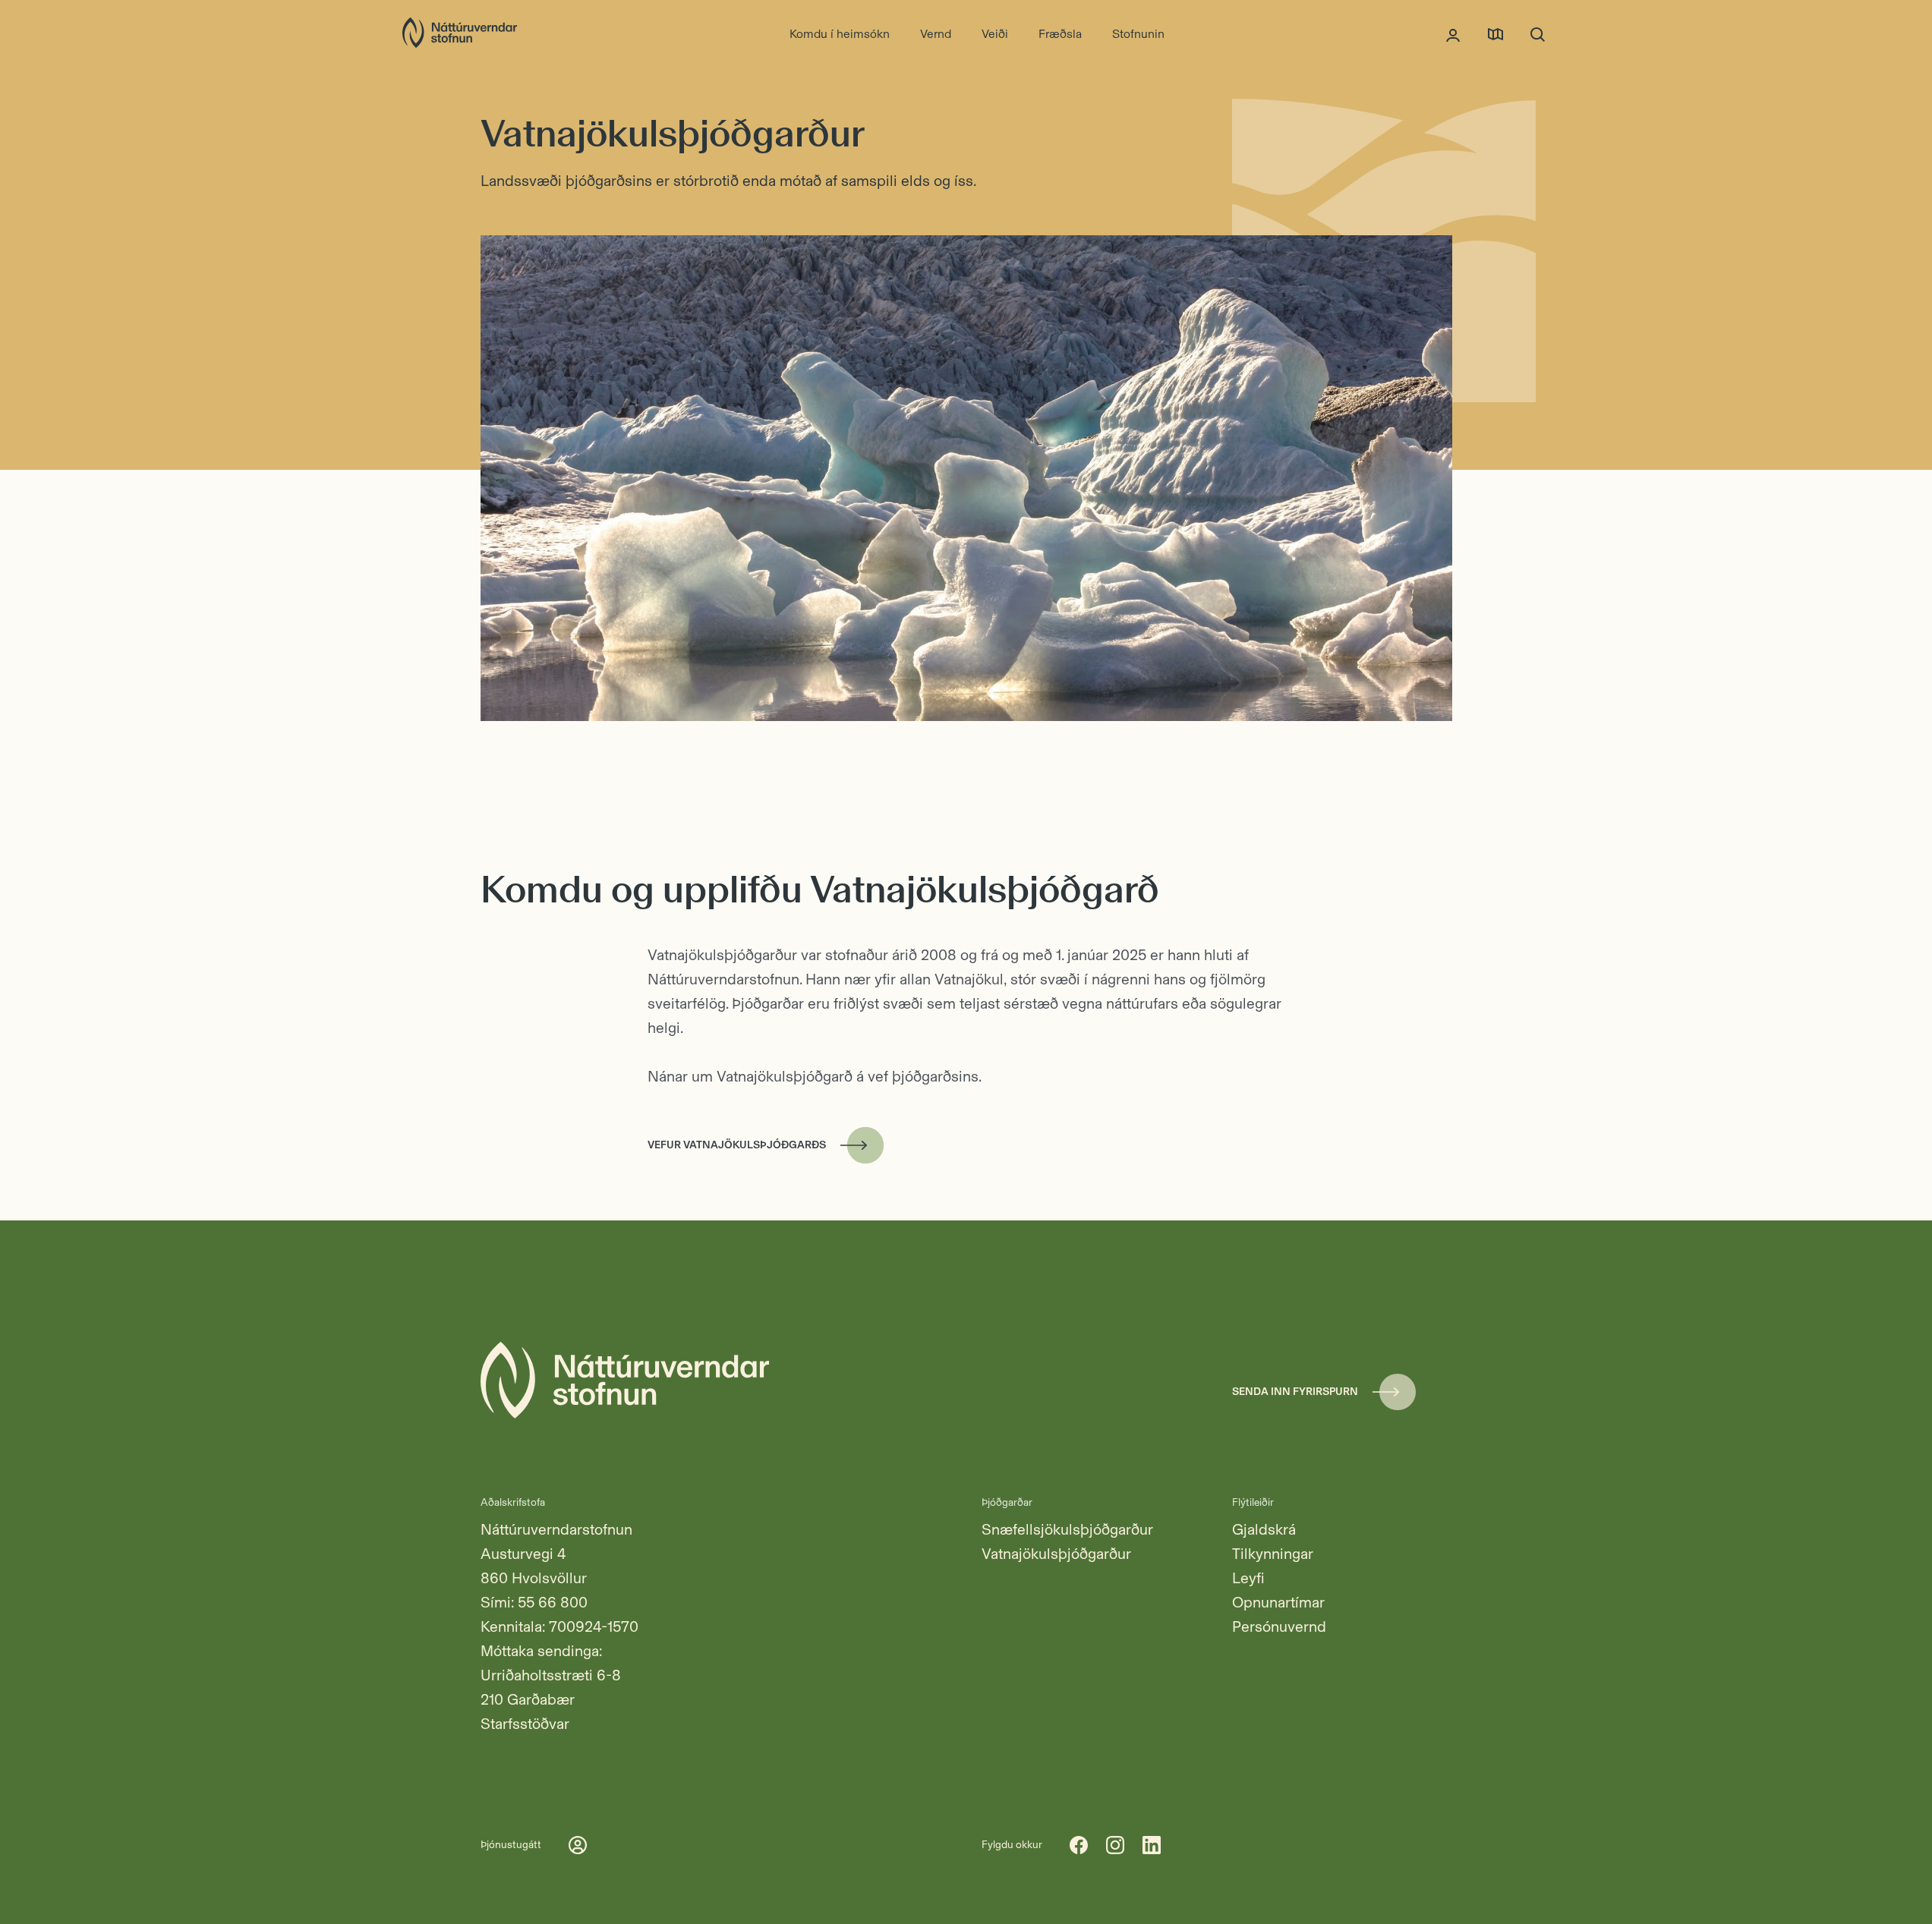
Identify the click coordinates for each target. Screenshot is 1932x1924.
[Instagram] (1115, 1845)
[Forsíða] (460, 34)
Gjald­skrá (1264, 1529)
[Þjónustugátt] (1453, 34)
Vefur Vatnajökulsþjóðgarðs (737, 1145)
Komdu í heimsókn (840, 34)
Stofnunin (1138, 34)
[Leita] (1538, 34)
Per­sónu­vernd (1279, 1626)
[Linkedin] (1152, 1845)
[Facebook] (1079, 1845)
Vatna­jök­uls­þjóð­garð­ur (1056, 1554)
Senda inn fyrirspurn (1295, 1392)
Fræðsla (1060, 34)
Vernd (936, 34)
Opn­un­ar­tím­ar (1278, 1602)
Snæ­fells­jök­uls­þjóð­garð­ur (1067, 1529)
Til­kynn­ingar (1273, 1554)
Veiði (995, 34)
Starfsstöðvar (525, 1724)
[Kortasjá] (1495, 34)
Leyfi (1248, 1578)
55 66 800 (553, 1602)
